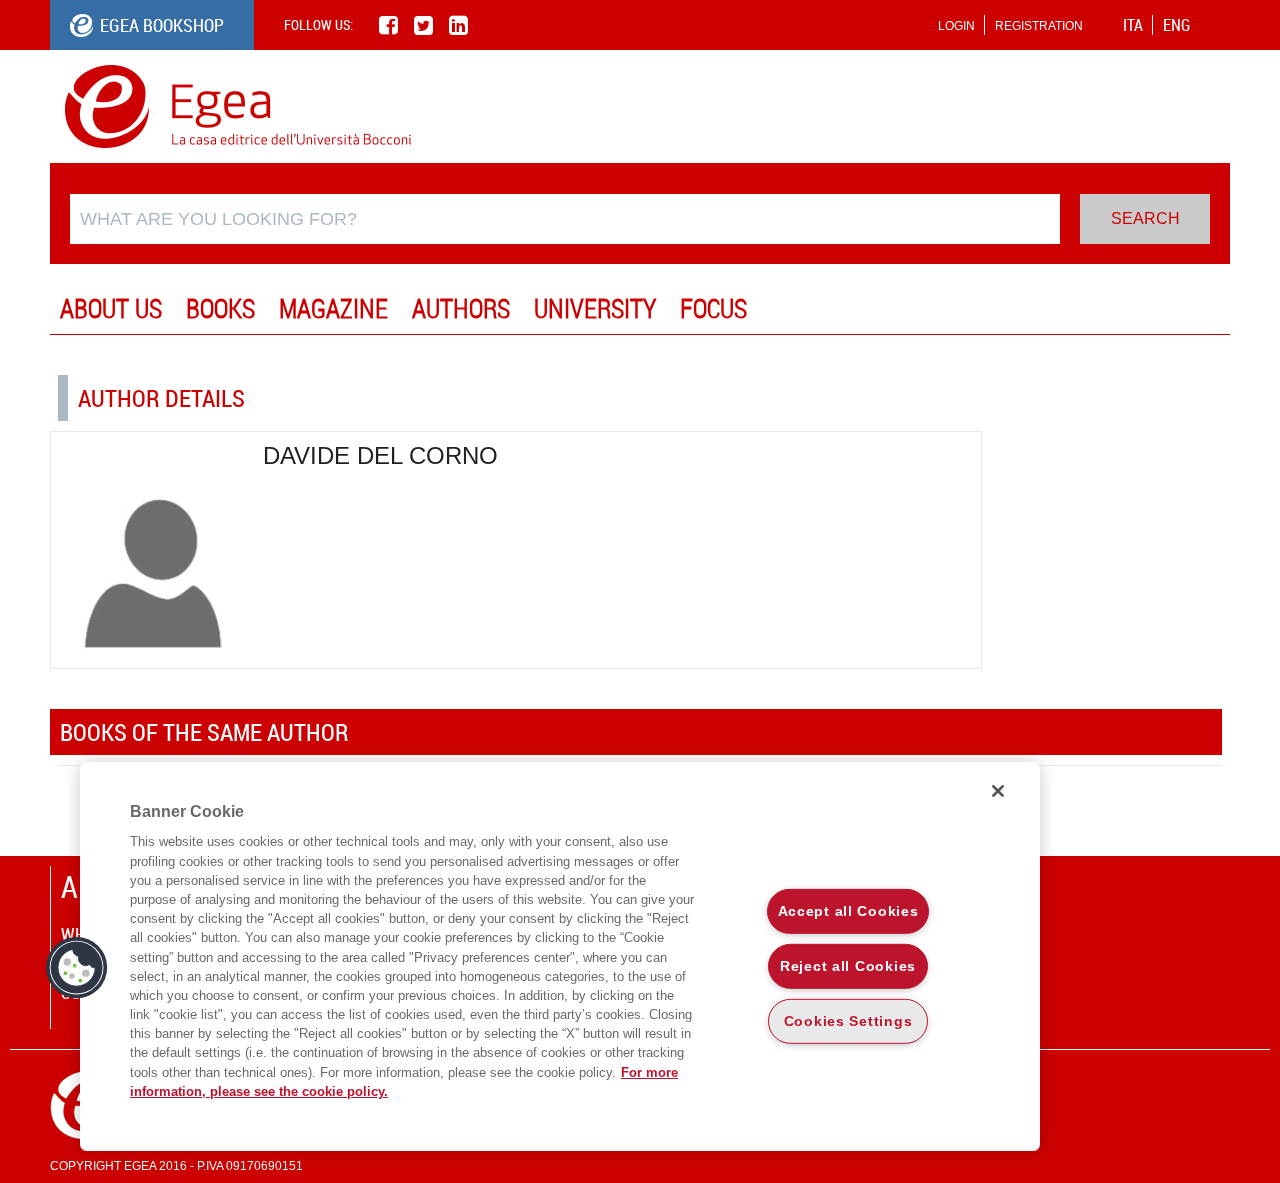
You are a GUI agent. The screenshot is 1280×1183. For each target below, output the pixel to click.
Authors (461, 308)
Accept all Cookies (848, 911)
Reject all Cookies (848, 966)
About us (111, 308)
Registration (1039, 26)
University (595, 308)
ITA (1133, 25)
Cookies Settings (848, 1020)
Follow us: (318, 24)
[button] (77, 968)
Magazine (333, 308)
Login (956, 26)
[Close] (998, 791)
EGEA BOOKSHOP (162, 25)
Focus (713, 308)
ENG (1176, 25)
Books (220, 308)
